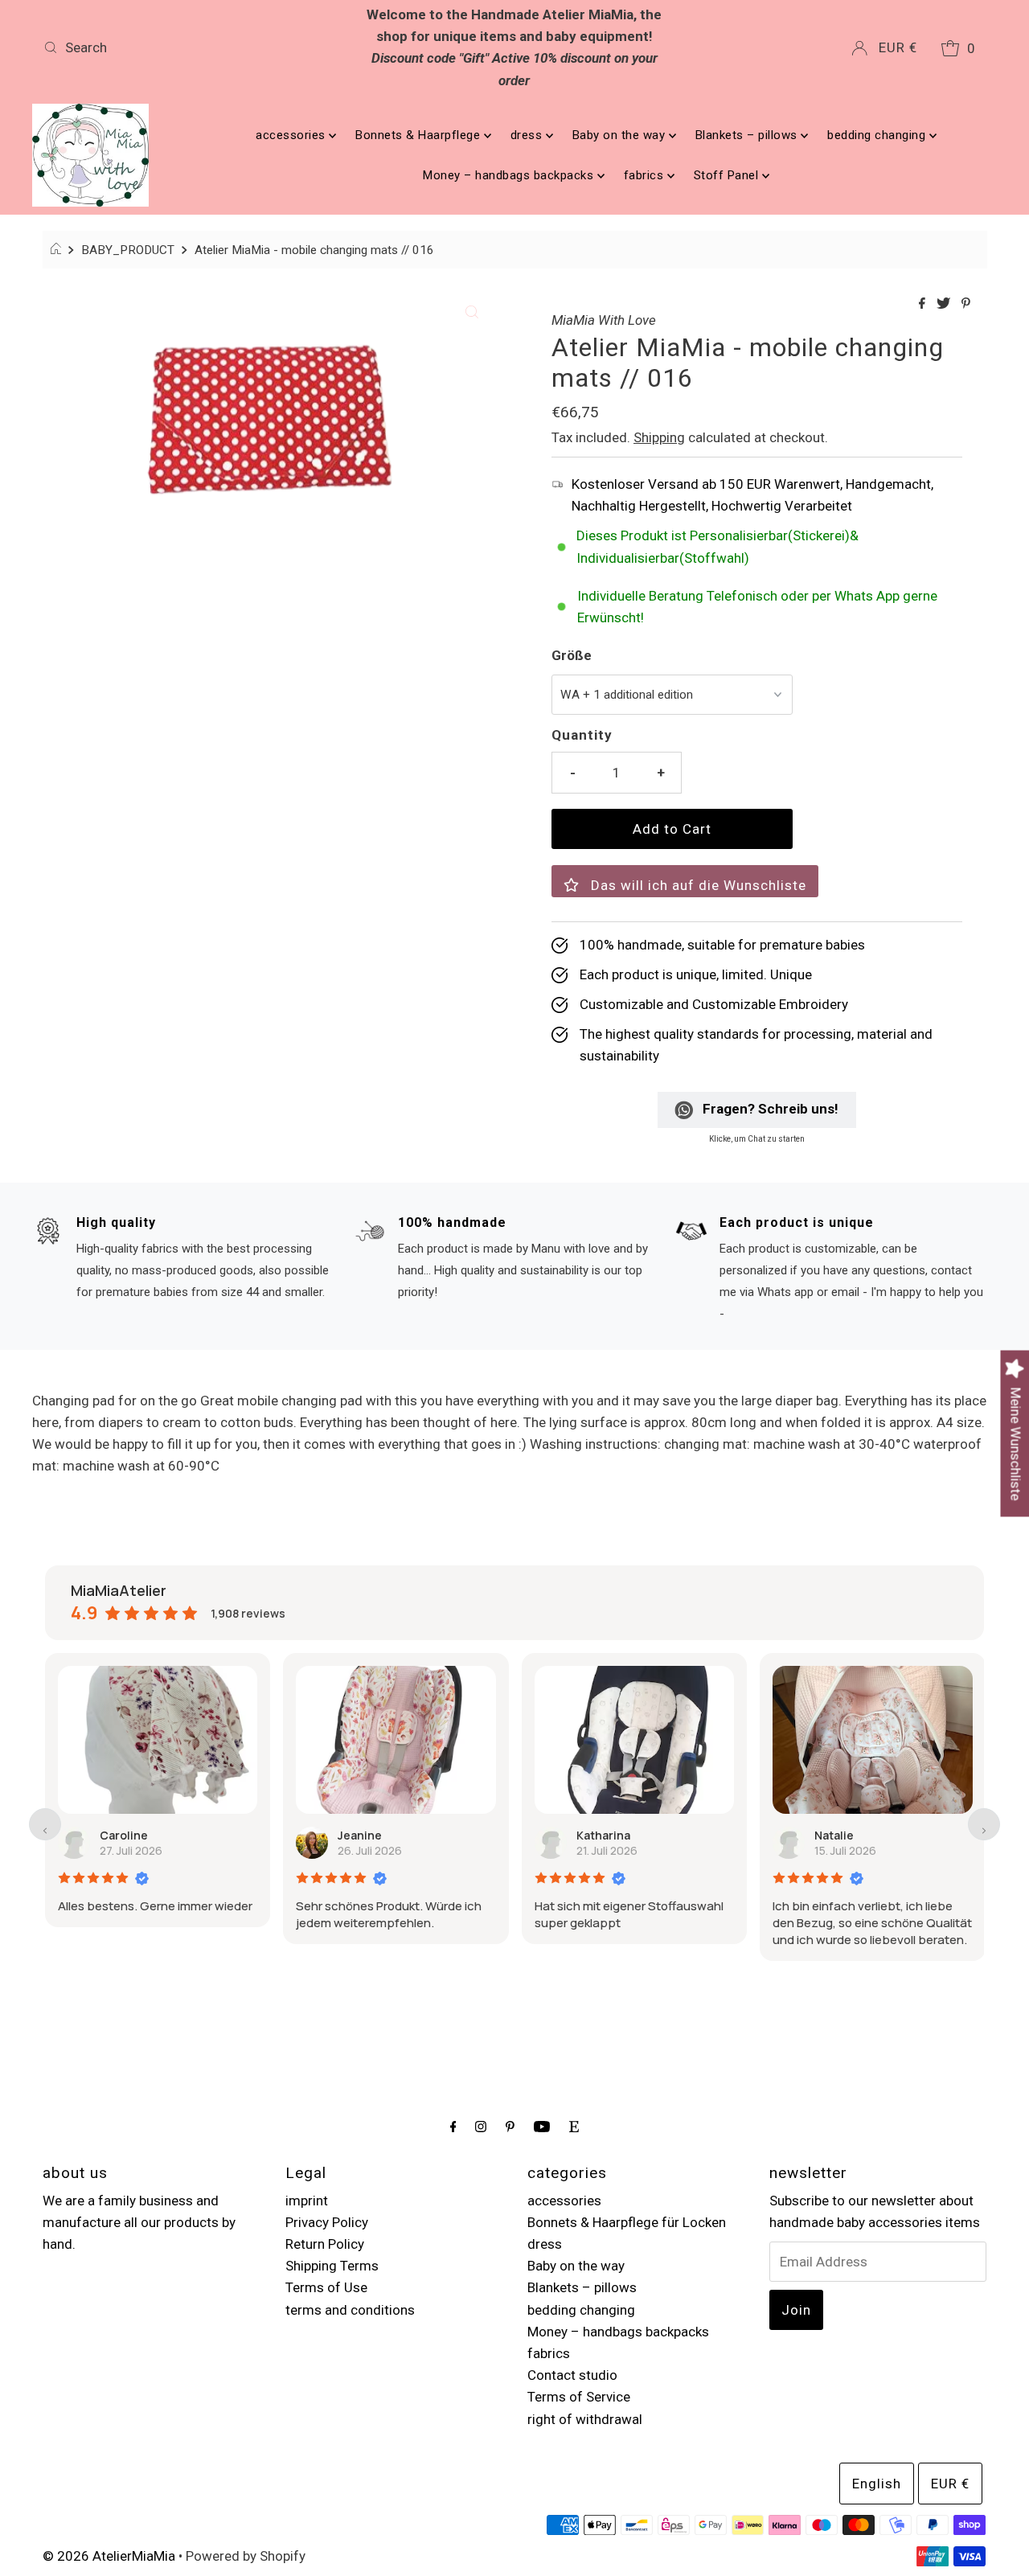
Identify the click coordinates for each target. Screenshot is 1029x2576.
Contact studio (572, 2375)
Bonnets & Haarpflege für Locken (627, 2222)
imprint (307, 2201)
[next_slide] (984, 1824)
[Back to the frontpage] (58, 250)
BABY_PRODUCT (128, 250)
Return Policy (325, 2244)
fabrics (646, 175)
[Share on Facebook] (924, 304)
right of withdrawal (585, 2419)
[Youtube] (542, 2126)
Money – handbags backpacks (510, 175)
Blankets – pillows (748, 135)
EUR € (898, 47)
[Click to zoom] (472, 310)
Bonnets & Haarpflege (420, 135)
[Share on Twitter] (945, 304)
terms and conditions (350, 2310)
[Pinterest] (510, 2126)
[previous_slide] (45, 1824)
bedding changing (878, 135)
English (877, 2484)
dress (528, 135)
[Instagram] (481, 2126)
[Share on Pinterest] (966, 304)
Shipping (659, 437)
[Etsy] (574, 2126)
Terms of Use (326, 2287)
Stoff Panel (728, 175)
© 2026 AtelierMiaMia (109, 2556)
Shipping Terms (332, 2266)
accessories (292, 135)
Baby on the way (621, 135)
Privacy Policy (327, 2222)
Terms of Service (579, 2397)
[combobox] (192, 47)
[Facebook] (453, 2126)
